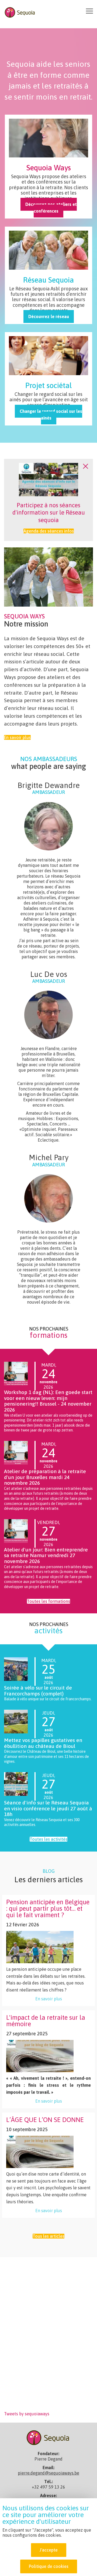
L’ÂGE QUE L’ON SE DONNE (45, 2120)
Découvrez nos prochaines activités (48, 275)
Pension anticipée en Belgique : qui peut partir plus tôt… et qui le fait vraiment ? (48, 1908)
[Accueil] (20, 12)
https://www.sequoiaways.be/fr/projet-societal (48, 379)
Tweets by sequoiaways (27, 2414)
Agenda (48, 167)
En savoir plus (17, 737)
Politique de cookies (49, 2566)
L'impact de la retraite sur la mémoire (46, 2021)
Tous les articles (48, 2236)
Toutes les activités (48, 1839)
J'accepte (49, 2550)
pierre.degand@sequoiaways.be (48, 2473)
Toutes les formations (48, 1601)
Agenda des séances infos (49, 531)
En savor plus (17, 1660)
